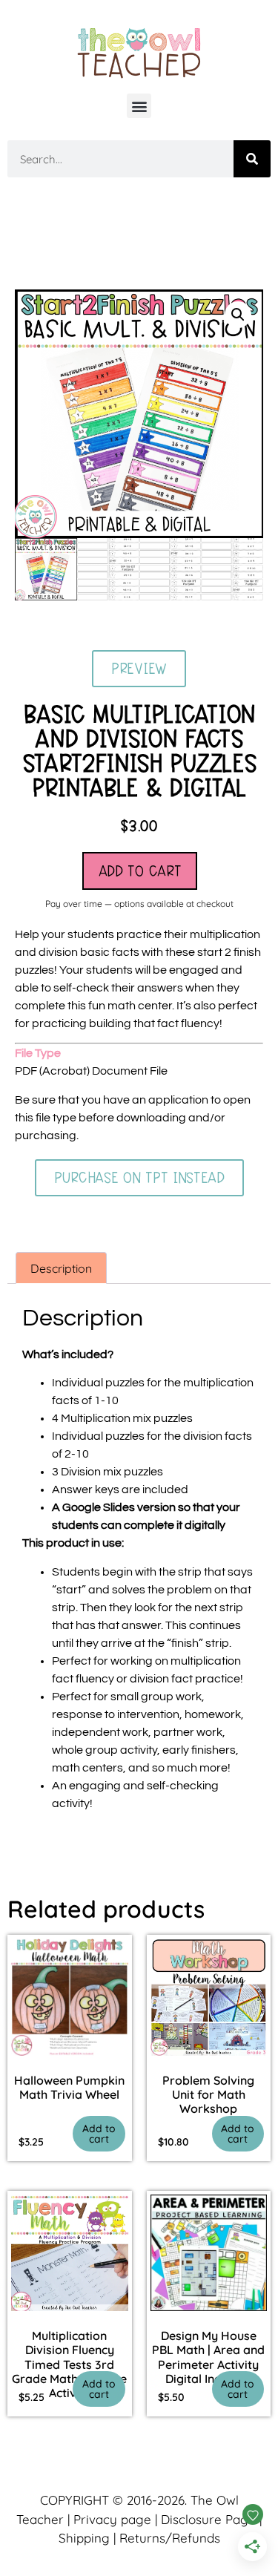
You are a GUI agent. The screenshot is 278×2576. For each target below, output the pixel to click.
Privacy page (112, 2519)
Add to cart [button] (99, 2134)
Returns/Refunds (170, 2538)
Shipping (84, 2538)
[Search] (252, 159)
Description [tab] (61, 1268)
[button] (139, 106)
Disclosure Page (208, 2519)
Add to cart (140, 871)
